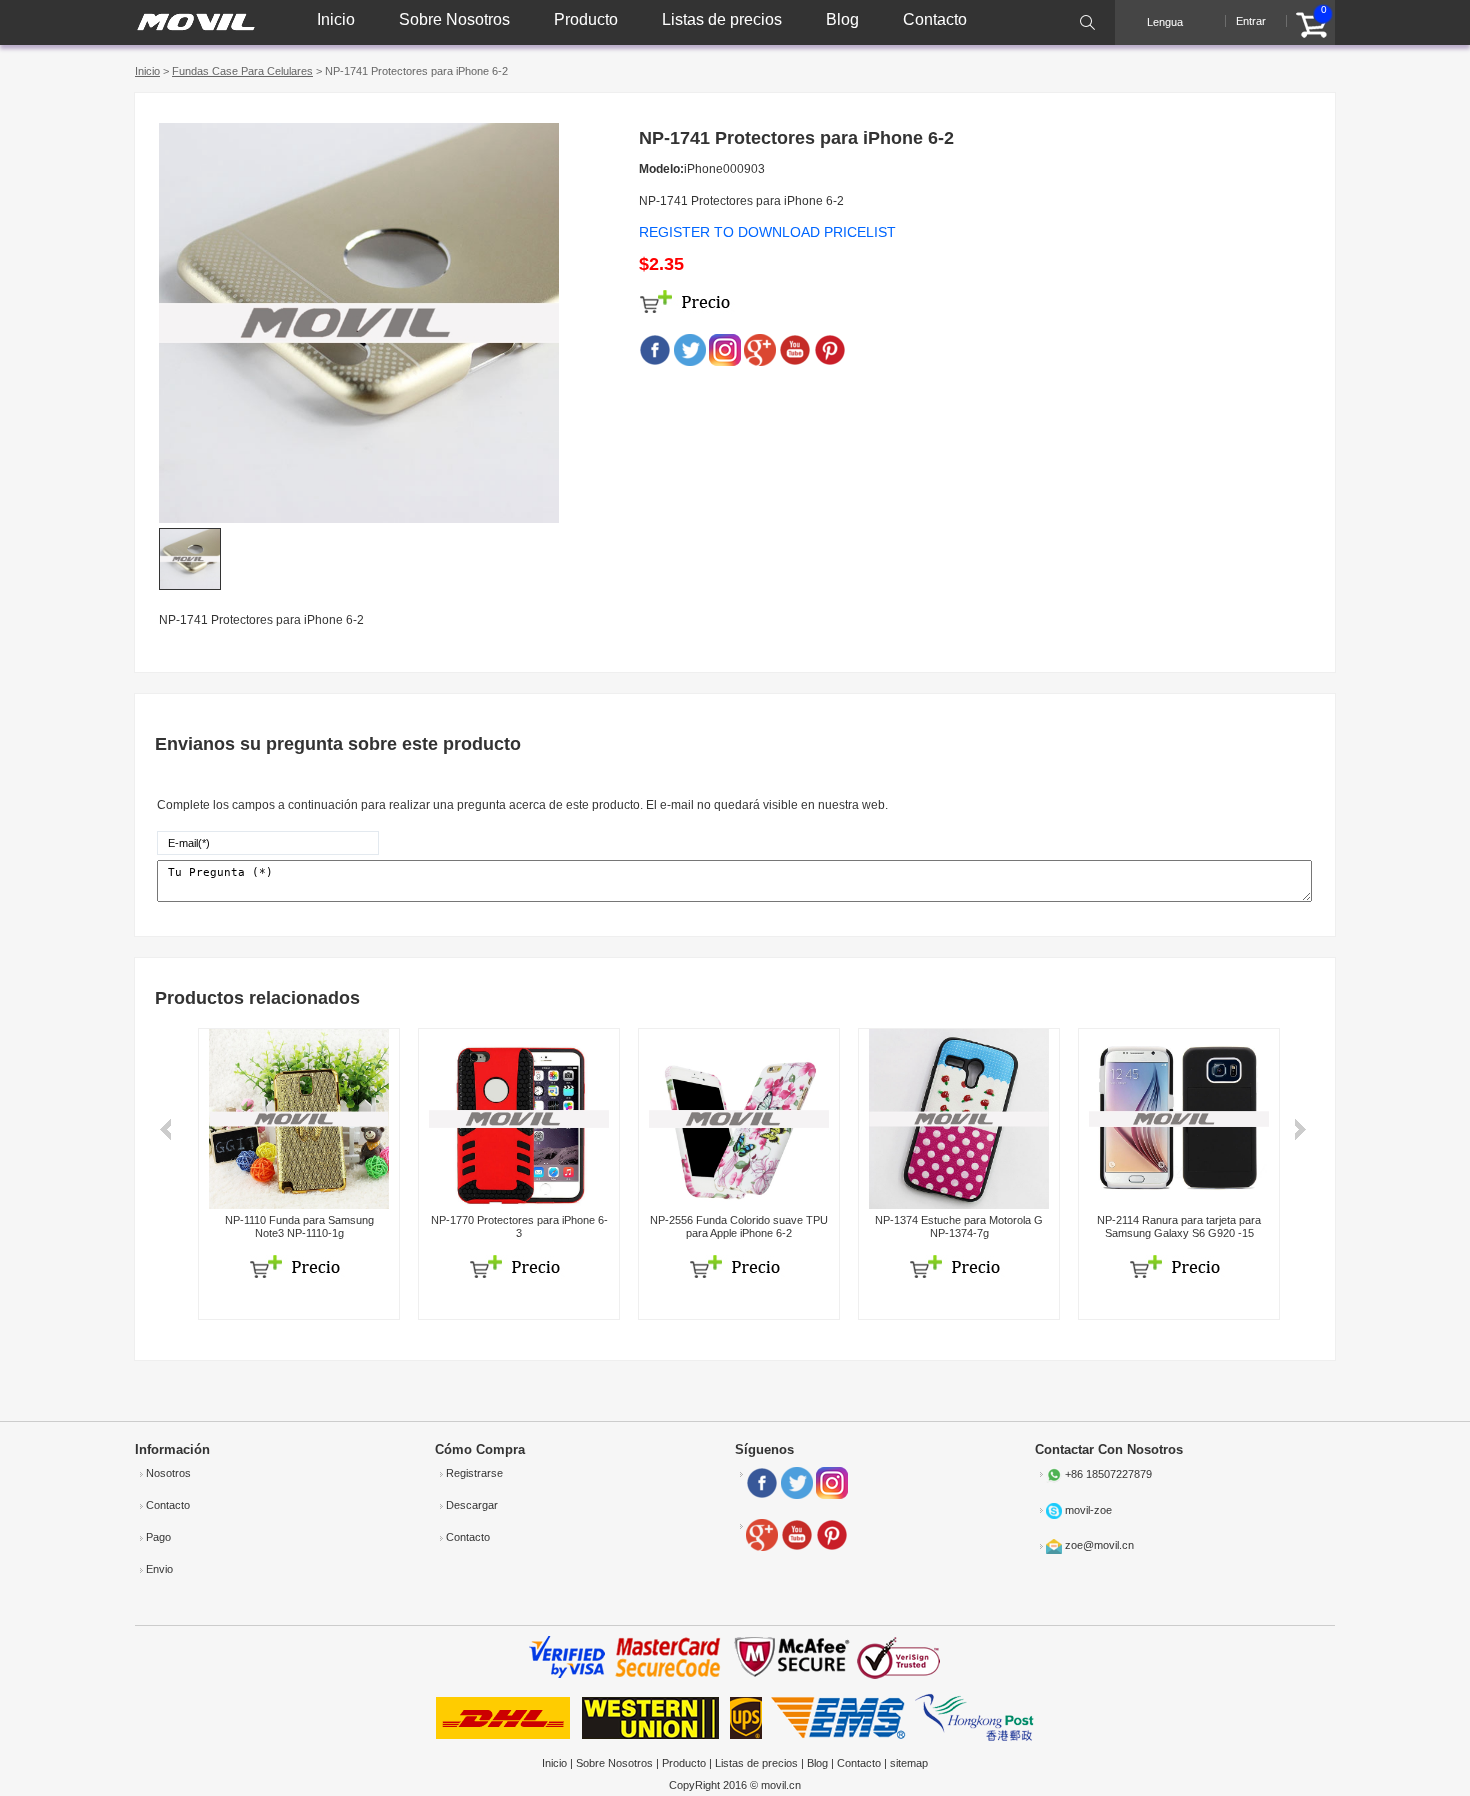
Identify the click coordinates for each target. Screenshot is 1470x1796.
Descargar (472, 1505)
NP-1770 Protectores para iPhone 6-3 (519, 1226)
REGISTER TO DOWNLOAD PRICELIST (767, 232)
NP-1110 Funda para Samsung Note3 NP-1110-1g (299, 1226)
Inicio (336, 19)
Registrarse (474, 1473)
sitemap (909, 1763)
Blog (842, 19)
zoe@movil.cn (1099, 1545)
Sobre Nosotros (454, 19)
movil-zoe (1088, 1510)
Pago (158, 1537)
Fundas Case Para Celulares (242, 71)
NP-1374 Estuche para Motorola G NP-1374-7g (959, 1226)
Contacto (935, 19)
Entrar (1251, 21)
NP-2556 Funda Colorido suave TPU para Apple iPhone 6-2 (739, 1226)
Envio (159, 1569)
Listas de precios (722, 19)
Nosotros (168, 1473)
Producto (586, 19)
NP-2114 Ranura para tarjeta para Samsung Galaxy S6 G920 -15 (1179, 1226)
